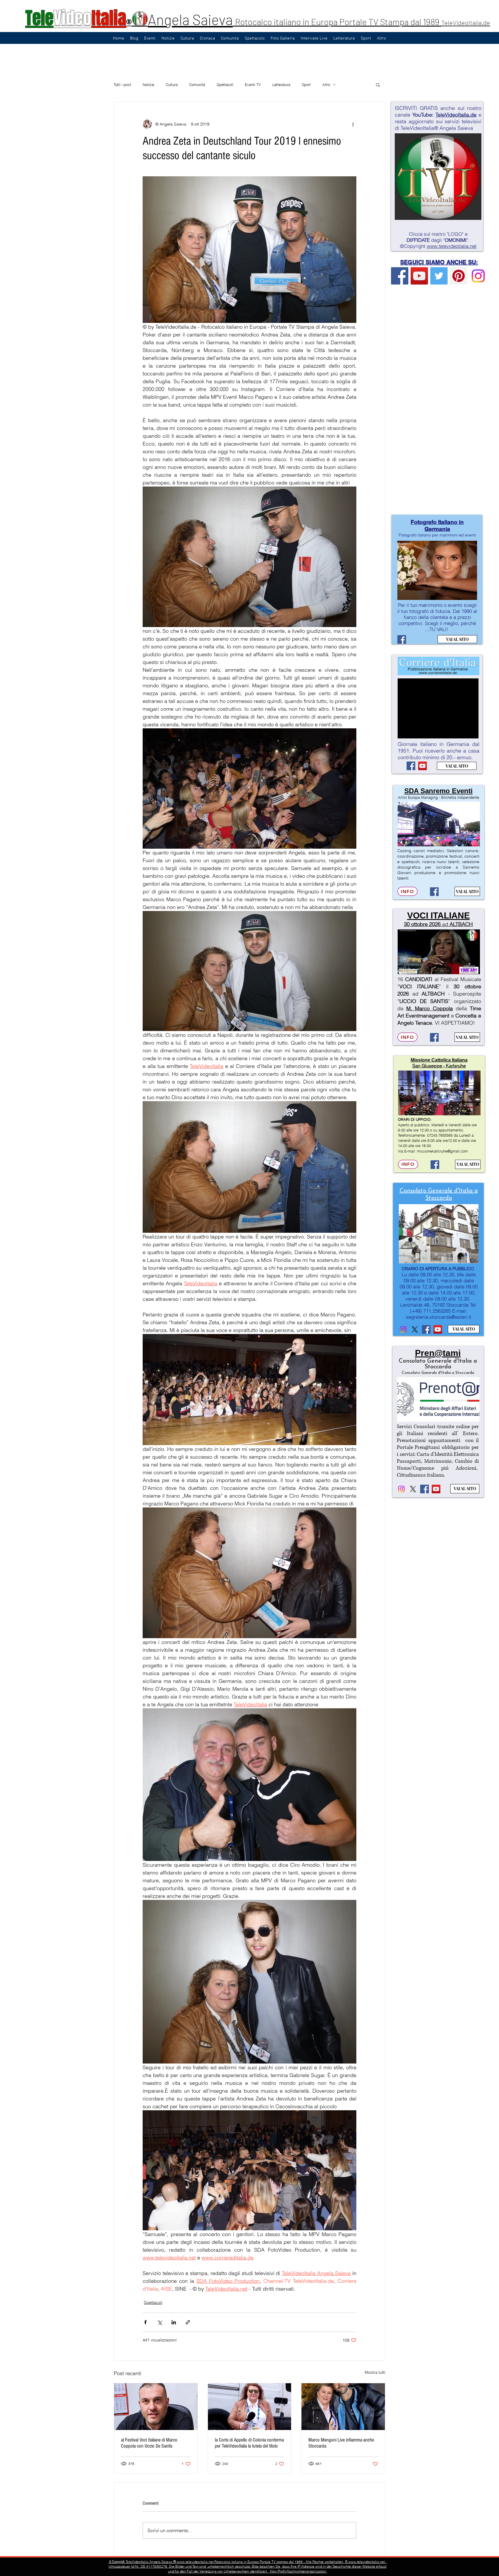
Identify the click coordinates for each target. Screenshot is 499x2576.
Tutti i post (122, 85)
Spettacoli (225, 85)
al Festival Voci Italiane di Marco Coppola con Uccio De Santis (149, 2443)
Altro (326, 85)
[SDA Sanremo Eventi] (434, 892)
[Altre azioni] (353, 124)
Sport (306, 85)
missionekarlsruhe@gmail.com (442, 1151)
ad (445, 924)
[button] (378, 85)
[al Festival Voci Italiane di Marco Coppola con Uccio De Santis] (156, 2407)
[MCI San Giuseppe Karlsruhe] (435, 1165)
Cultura (172, 85)
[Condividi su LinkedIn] (174, 2322)
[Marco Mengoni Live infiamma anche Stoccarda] (343, 2407)
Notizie (148, 85)
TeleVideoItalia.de (466, 23)
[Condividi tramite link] (188, 2322)
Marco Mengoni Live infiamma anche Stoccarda (341, 2443)
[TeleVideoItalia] (400, 276)
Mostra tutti (375, 2372)
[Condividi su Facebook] (145, 2322)
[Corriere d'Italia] (411, 766)
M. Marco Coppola (429, 1008)
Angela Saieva (190, 19)
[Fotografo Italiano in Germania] (402, 639)
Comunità (197, 85)
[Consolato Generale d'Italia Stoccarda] (403, 1329)
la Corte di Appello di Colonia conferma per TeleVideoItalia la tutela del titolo (249, 2443)
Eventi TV (253, 85)
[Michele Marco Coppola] (434, 1037)
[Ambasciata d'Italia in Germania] (415, 1329)
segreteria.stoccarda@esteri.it (439, 1317)
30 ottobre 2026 (422, 924)
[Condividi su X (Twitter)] (160, 2322)
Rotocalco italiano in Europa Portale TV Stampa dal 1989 (338, 22)
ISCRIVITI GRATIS (416, 108)
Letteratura (281, 85)
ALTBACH (461, 924)
